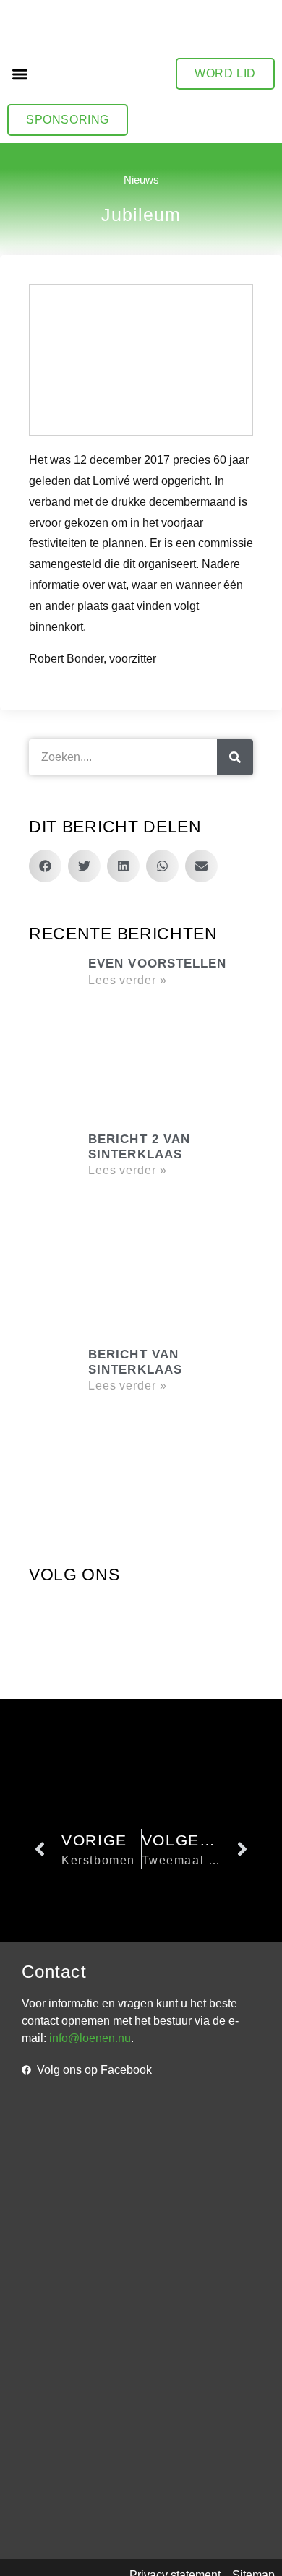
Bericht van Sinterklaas (135, 1362)
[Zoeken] (235, 757)
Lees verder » (128, 980)
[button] (20, 74)
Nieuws (141, 180)
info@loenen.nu (90, 2038)
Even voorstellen (158, 964)
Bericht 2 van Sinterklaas (139, 1146)
